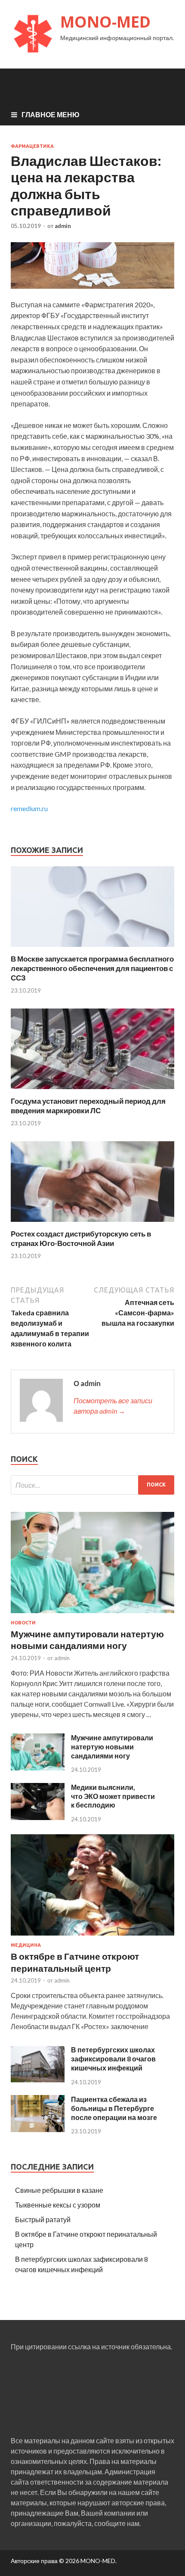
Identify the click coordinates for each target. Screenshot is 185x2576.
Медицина (26, 1945)
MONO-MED (105, 22)
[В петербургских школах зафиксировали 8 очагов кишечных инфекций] (38, 2080)
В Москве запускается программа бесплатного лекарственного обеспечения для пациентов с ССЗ (92, 968)
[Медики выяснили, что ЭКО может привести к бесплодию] (38, 1817)
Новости (23, 1623)
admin (63, 226)
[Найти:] (92, 1485)
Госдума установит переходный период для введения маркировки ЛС (88, 1106)
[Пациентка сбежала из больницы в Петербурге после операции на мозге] (38, 2129)
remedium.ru (29, 808)
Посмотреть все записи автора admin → (113, 1406)
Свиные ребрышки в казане (59, 2190)
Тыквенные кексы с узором (58, 2205)
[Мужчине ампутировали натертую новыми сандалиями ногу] (92, 1615)
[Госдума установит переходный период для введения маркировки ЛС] (92, 1091)
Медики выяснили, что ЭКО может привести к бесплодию (113, 1796)
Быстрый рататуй (43, 2219)
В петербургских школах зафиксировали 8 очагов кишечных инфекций (113, 2059)
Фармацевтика (32, 146)
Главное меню (51, 114)
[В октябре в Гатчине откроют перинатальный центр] (92, 1937)
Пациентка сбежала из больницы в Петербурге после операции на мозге (114, 2108)
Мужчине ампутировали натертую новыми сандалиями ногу (112, 1747)
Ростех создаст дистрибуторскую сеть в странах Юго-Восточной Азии (81, 1238)
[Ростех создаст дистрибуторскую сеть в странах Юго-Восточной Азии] (92, 1224)
